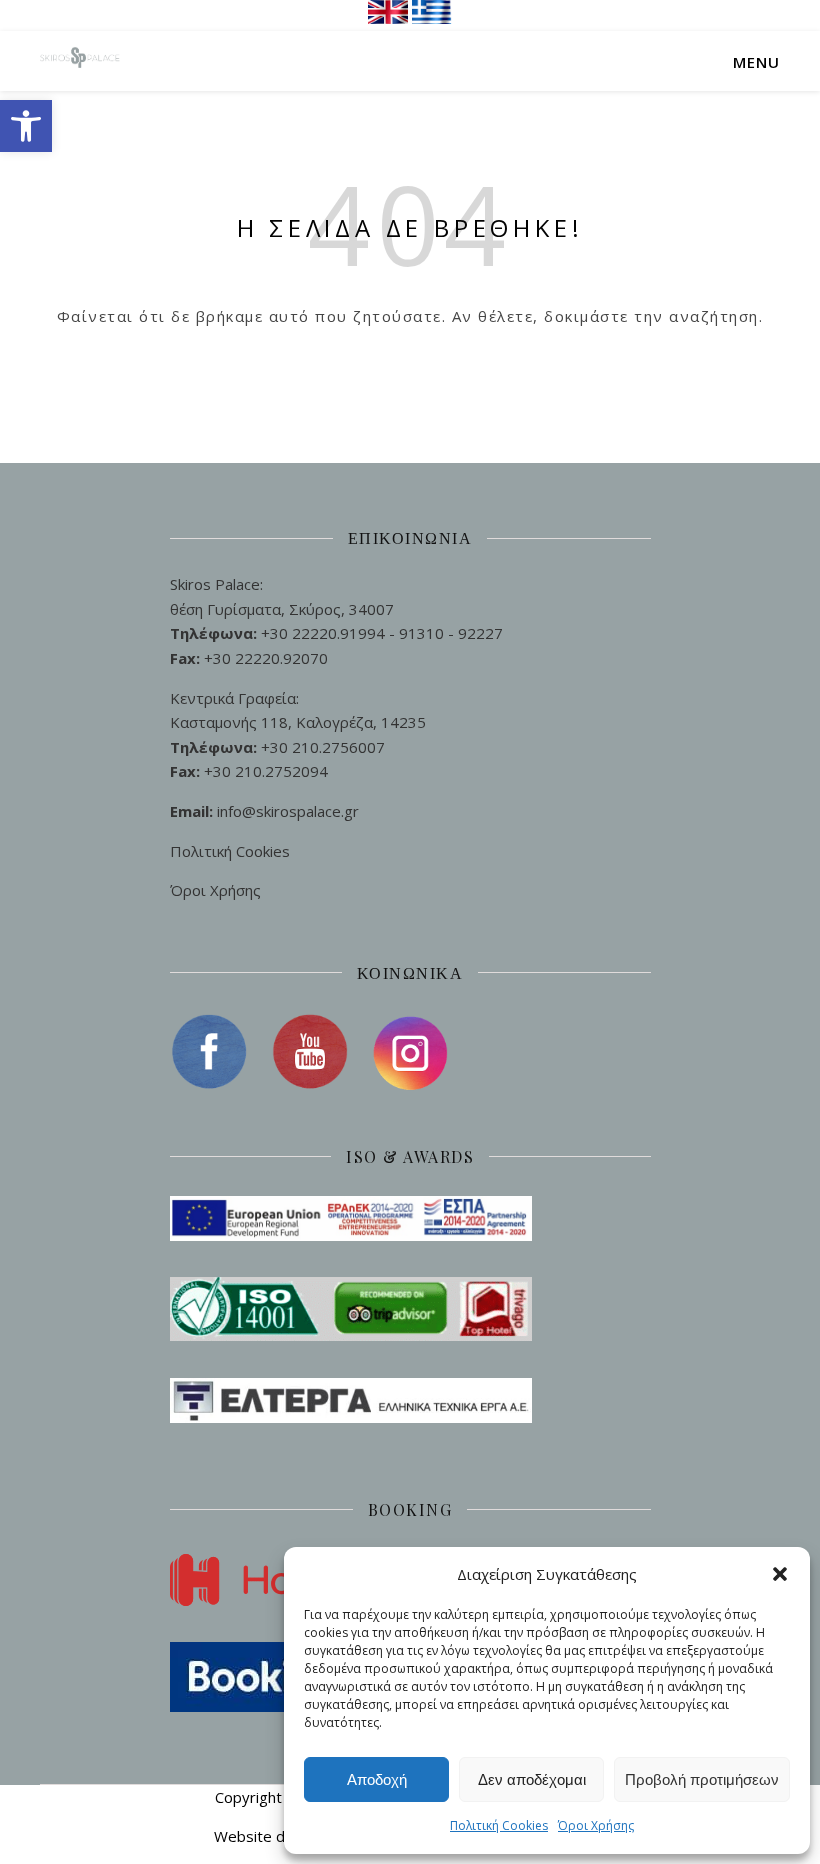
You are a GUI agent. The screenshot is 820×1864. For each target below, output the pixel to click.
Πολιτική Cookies (499, 1825)
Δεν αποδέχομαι (532, 1779)
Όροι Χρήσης (596, 1825)
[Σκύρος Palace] (80, 61)
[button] (26, 126)
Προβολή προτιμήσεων (702, 1779)
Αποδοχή (377, 1779)
